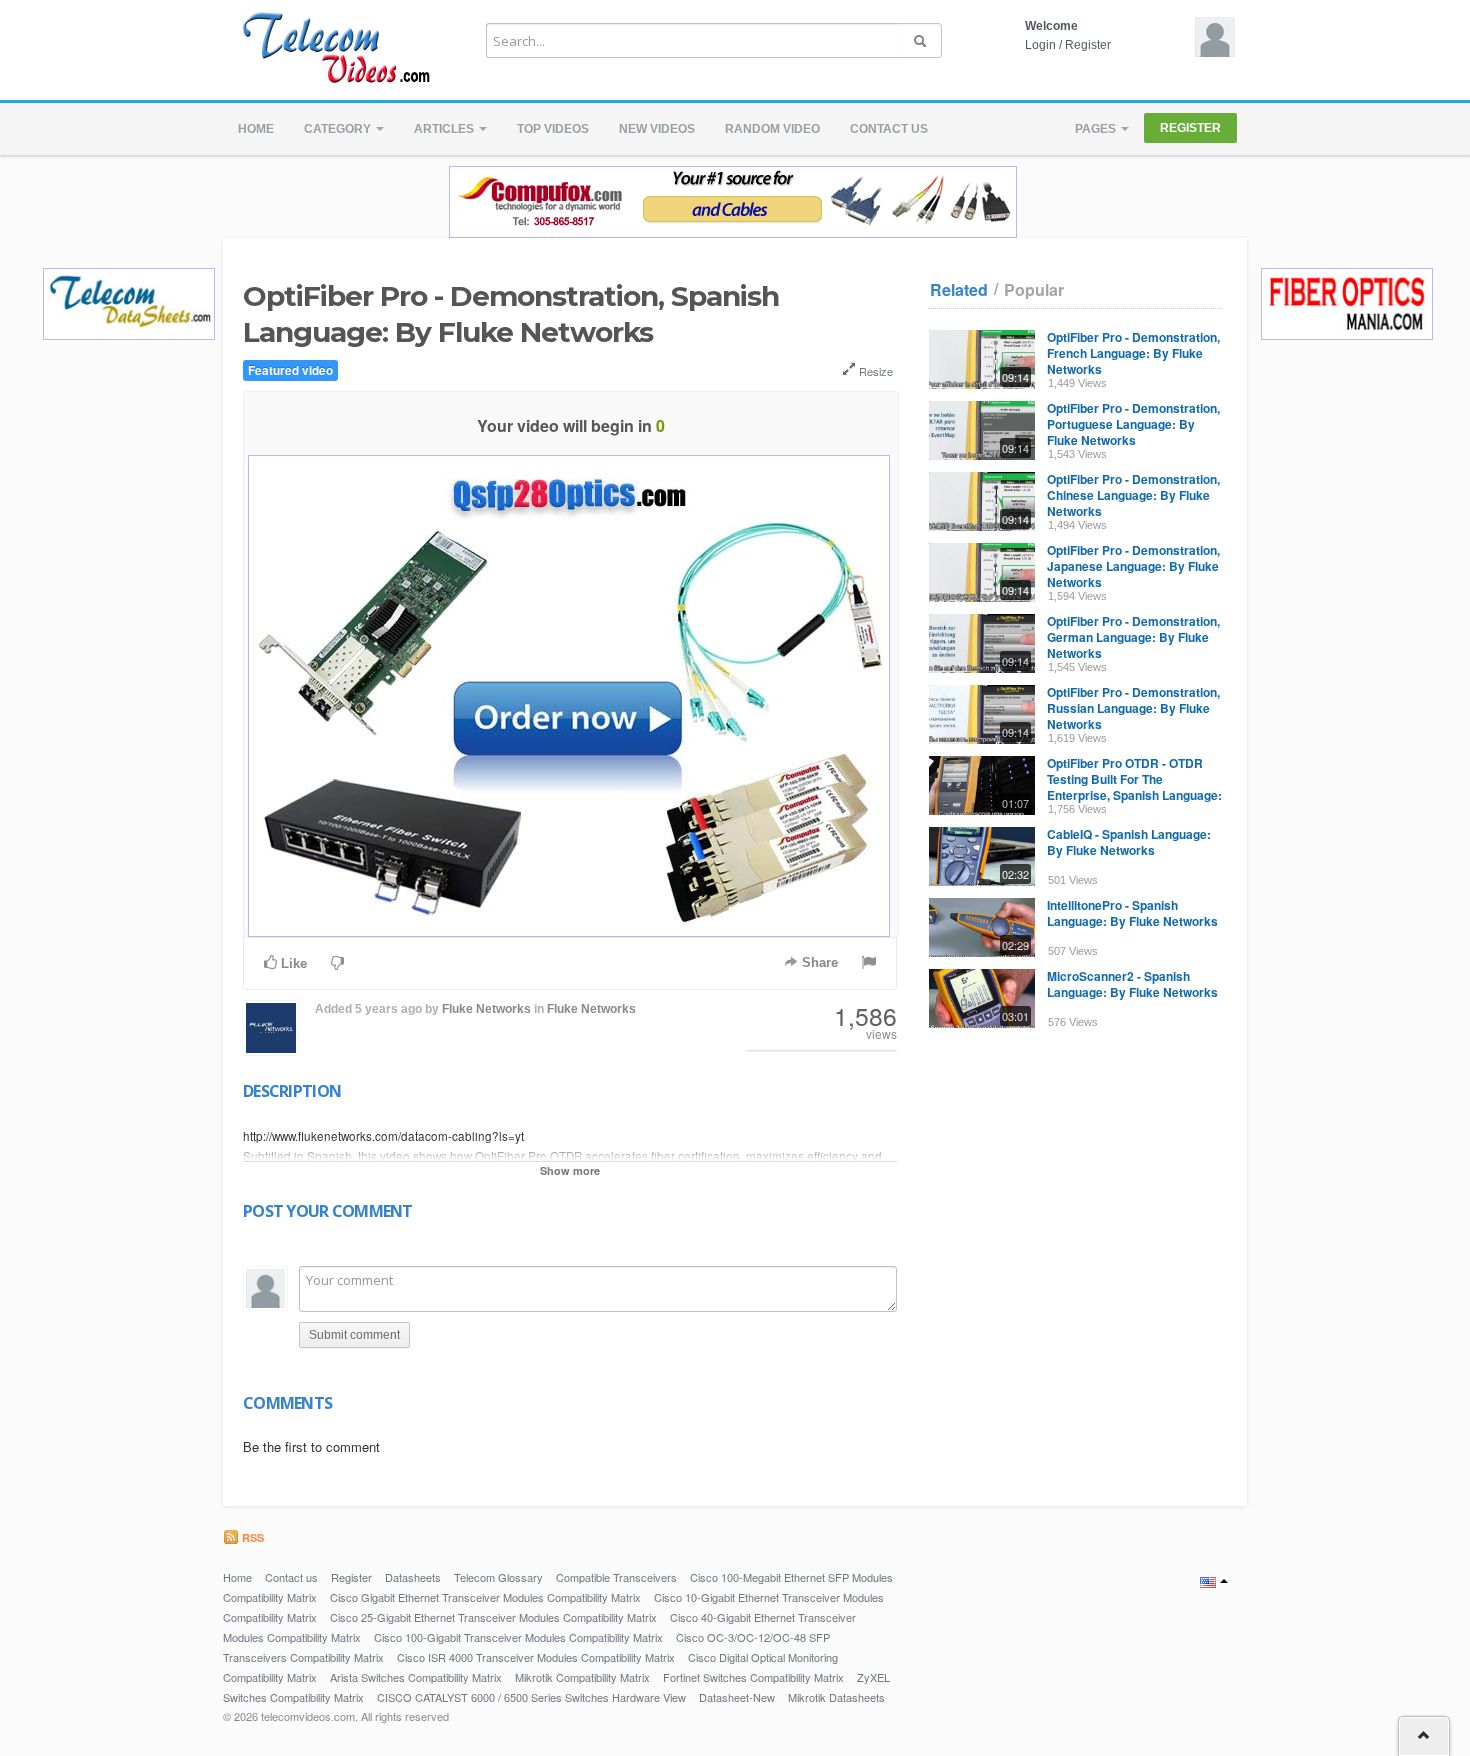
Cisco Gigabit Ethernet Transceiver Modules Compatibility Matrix (485, 1597)
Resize (874, 371)
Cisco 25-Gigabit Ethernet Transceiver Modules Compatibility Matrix (493, 1617)
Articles (445, 129)
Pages (1097, 129)
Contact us (889, 129)
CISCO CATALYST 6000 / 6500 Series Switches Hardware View (531, 1697)
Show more (570, 1170)
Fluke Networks (486, 1009)
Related (959, 290)
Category (339, 129)
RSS (251, 1537)
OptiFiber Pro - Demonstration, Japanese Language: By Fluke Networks (1133, 566)
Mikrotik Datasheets (836, 1697)
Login (1040, 45)
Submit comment (354, 1335)
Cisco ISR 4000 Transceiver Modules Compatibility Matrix (536, 1657)
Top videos (553, 129)
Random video (772, 129)
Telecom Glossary (498, 1577)
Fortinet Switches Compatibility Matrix (753, 1677)
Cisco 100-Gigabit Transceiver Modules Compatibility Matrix (518, 1637)
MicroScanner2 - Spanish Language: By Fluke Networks (1132, 984)
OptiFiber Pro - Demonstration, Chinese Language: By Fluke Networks (1133, 495)
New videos (657, 129)
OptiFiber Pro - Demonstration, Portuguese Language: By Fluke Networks (1133, 424)
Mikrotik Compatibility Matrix (582, 1677)
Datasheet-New (737, 1697)
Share (818, 962)
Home (256, 129)
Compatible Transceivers (616, 1577)
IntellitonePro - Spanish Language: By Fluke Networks (1132, 913)
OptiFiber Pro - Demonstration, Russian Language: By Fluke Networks (1133, 708)
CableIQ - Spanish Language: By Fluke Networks (1129, 842)
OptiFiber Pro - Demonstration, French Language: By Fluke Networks (1133, 353)
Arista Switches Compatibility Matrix (416, 1677)
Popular (1034, 290)
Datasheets (413, 1577)
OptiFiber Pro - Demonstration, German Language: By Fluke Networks (1133, 637)
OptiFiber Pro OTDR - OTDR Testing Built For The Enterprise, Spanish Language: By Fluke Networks (1134, 787)
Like (292, 963)
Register (1088, 45)
